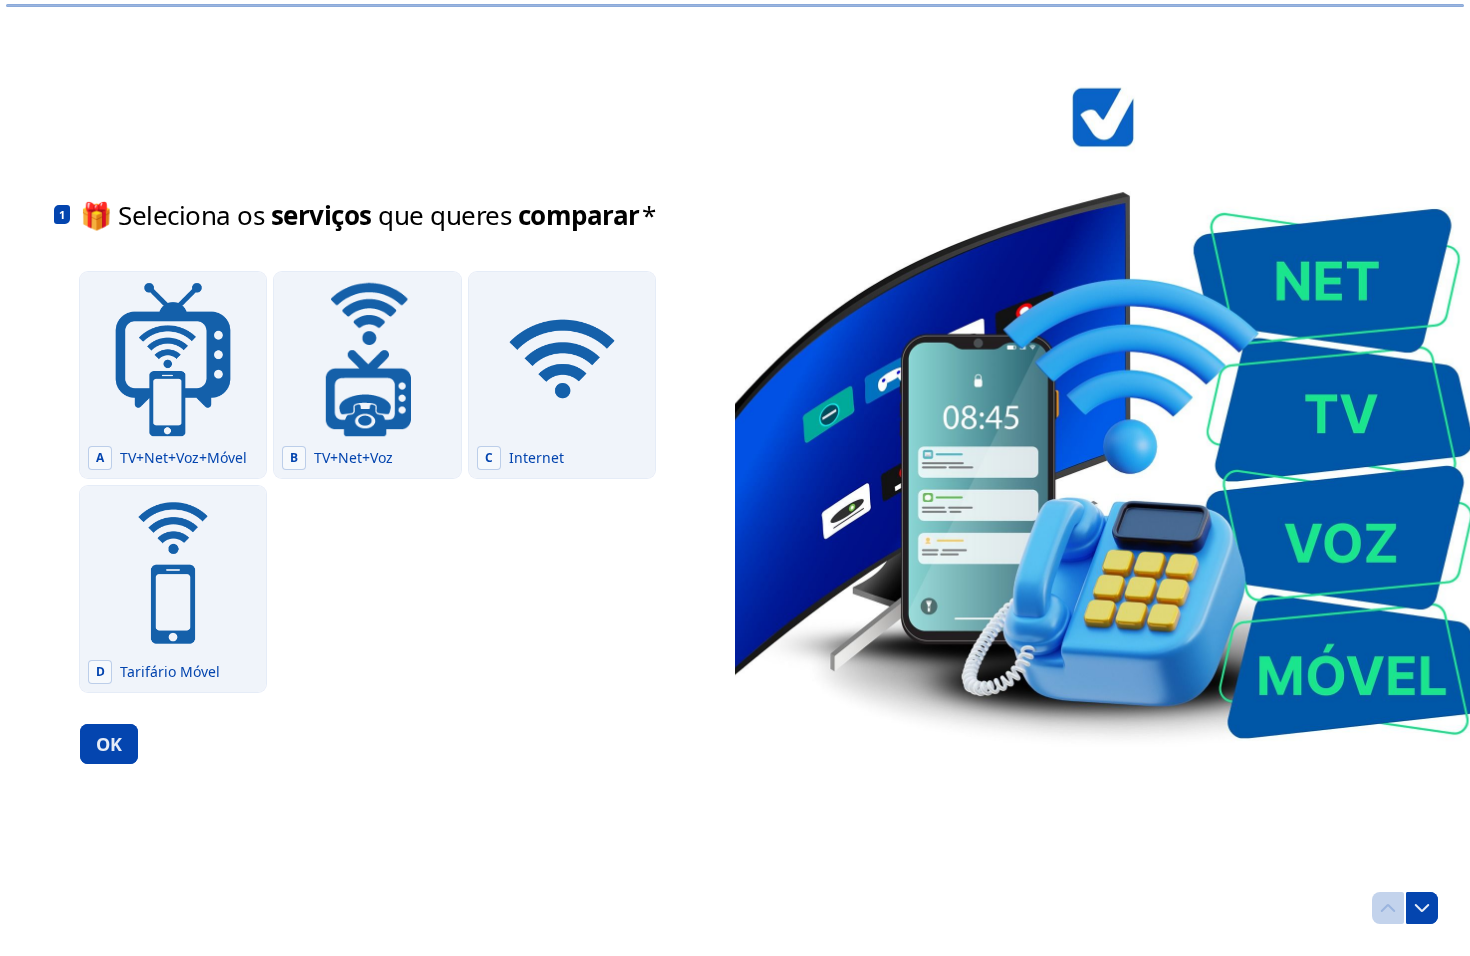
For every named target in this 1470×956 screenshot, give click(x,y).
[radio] (173, 375)
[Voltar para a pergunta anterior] (1388, 908)
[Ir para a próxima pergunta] (1422, 908)
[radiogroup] (367, 482)
